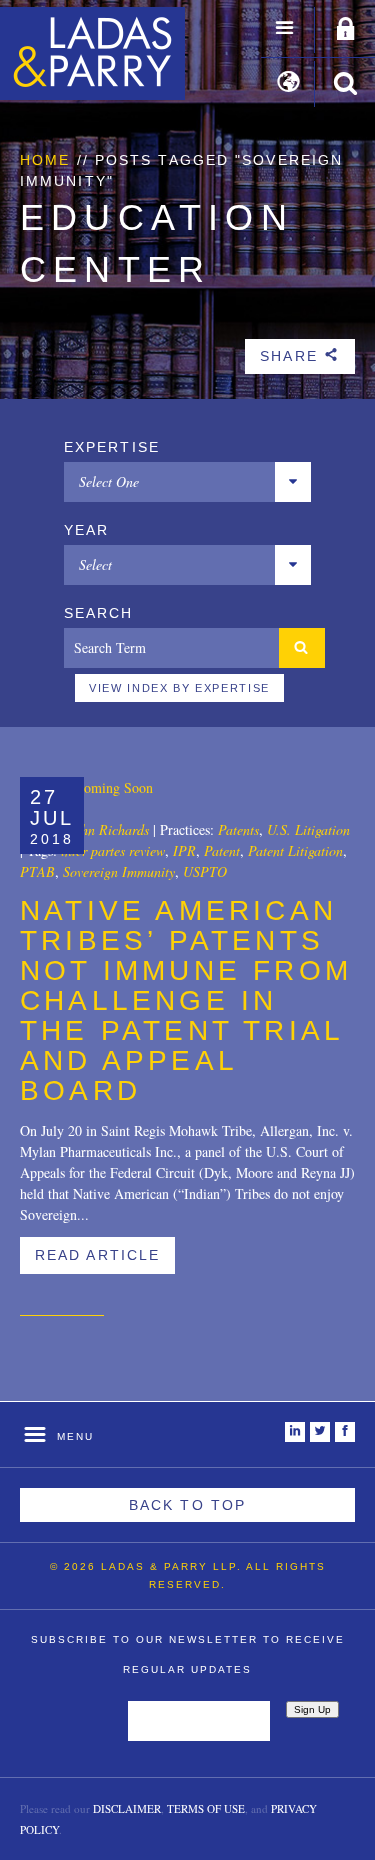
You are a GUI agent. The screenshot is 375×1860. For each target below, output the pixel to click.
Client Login (346, 30)
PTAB (37, 871)
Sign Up (312, 1709)
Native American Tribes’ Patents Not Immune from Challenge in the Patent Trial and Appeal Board (186, 1000)
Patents (238, 829)
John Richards (108, 829)
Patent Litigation (295, 850)
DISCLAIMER (127, 1808)
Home (45, 160)
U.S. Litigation (308, 829)
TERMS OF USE (206, 1808)
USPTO (205, 871)
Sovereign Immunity (119, 871)
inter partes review (113, 850)
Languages (288, 84)
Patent (222, 850)
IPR (184, 850)
